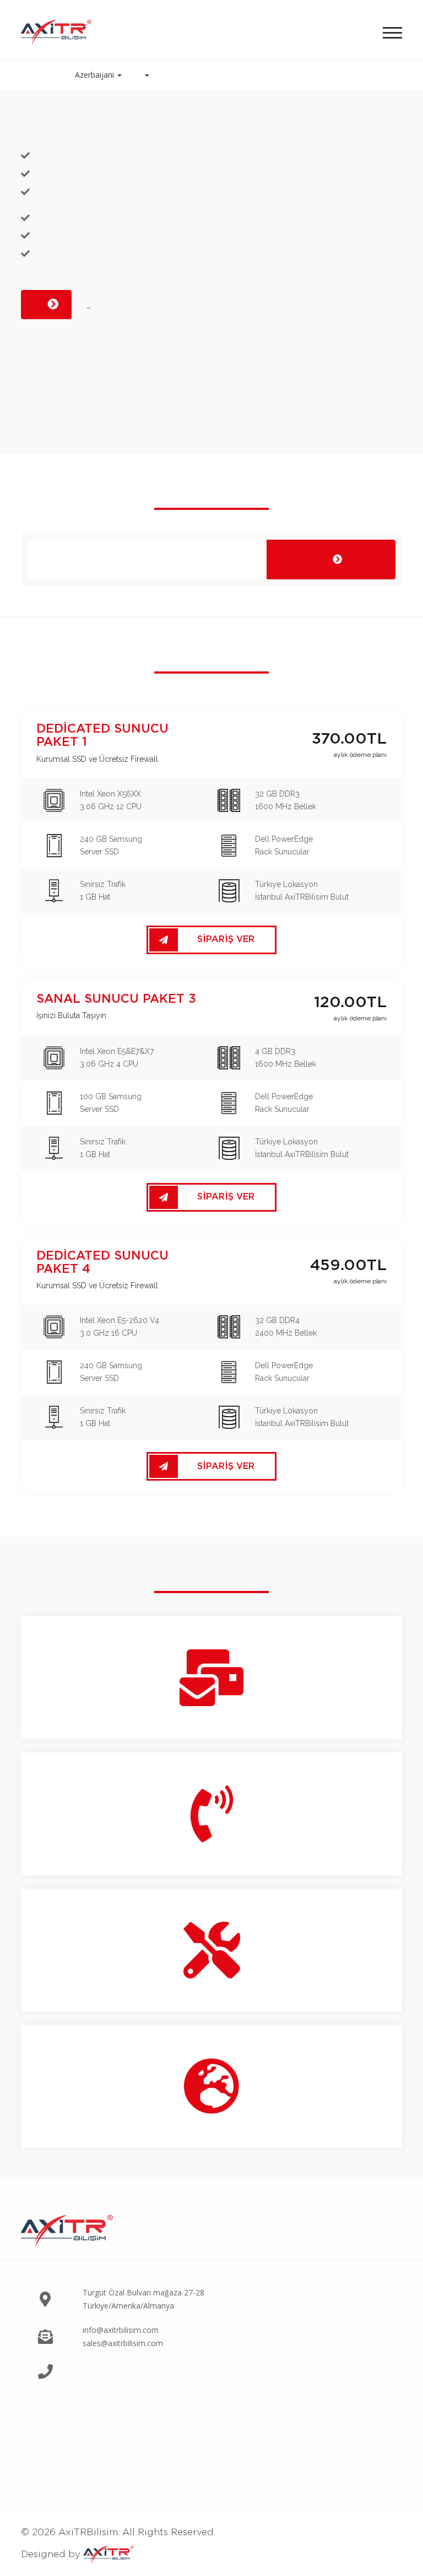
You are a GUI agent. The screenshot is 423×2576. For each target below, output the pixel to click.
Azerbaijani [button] (96, 75)
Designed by (52, 2554)
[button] (147, 75)
